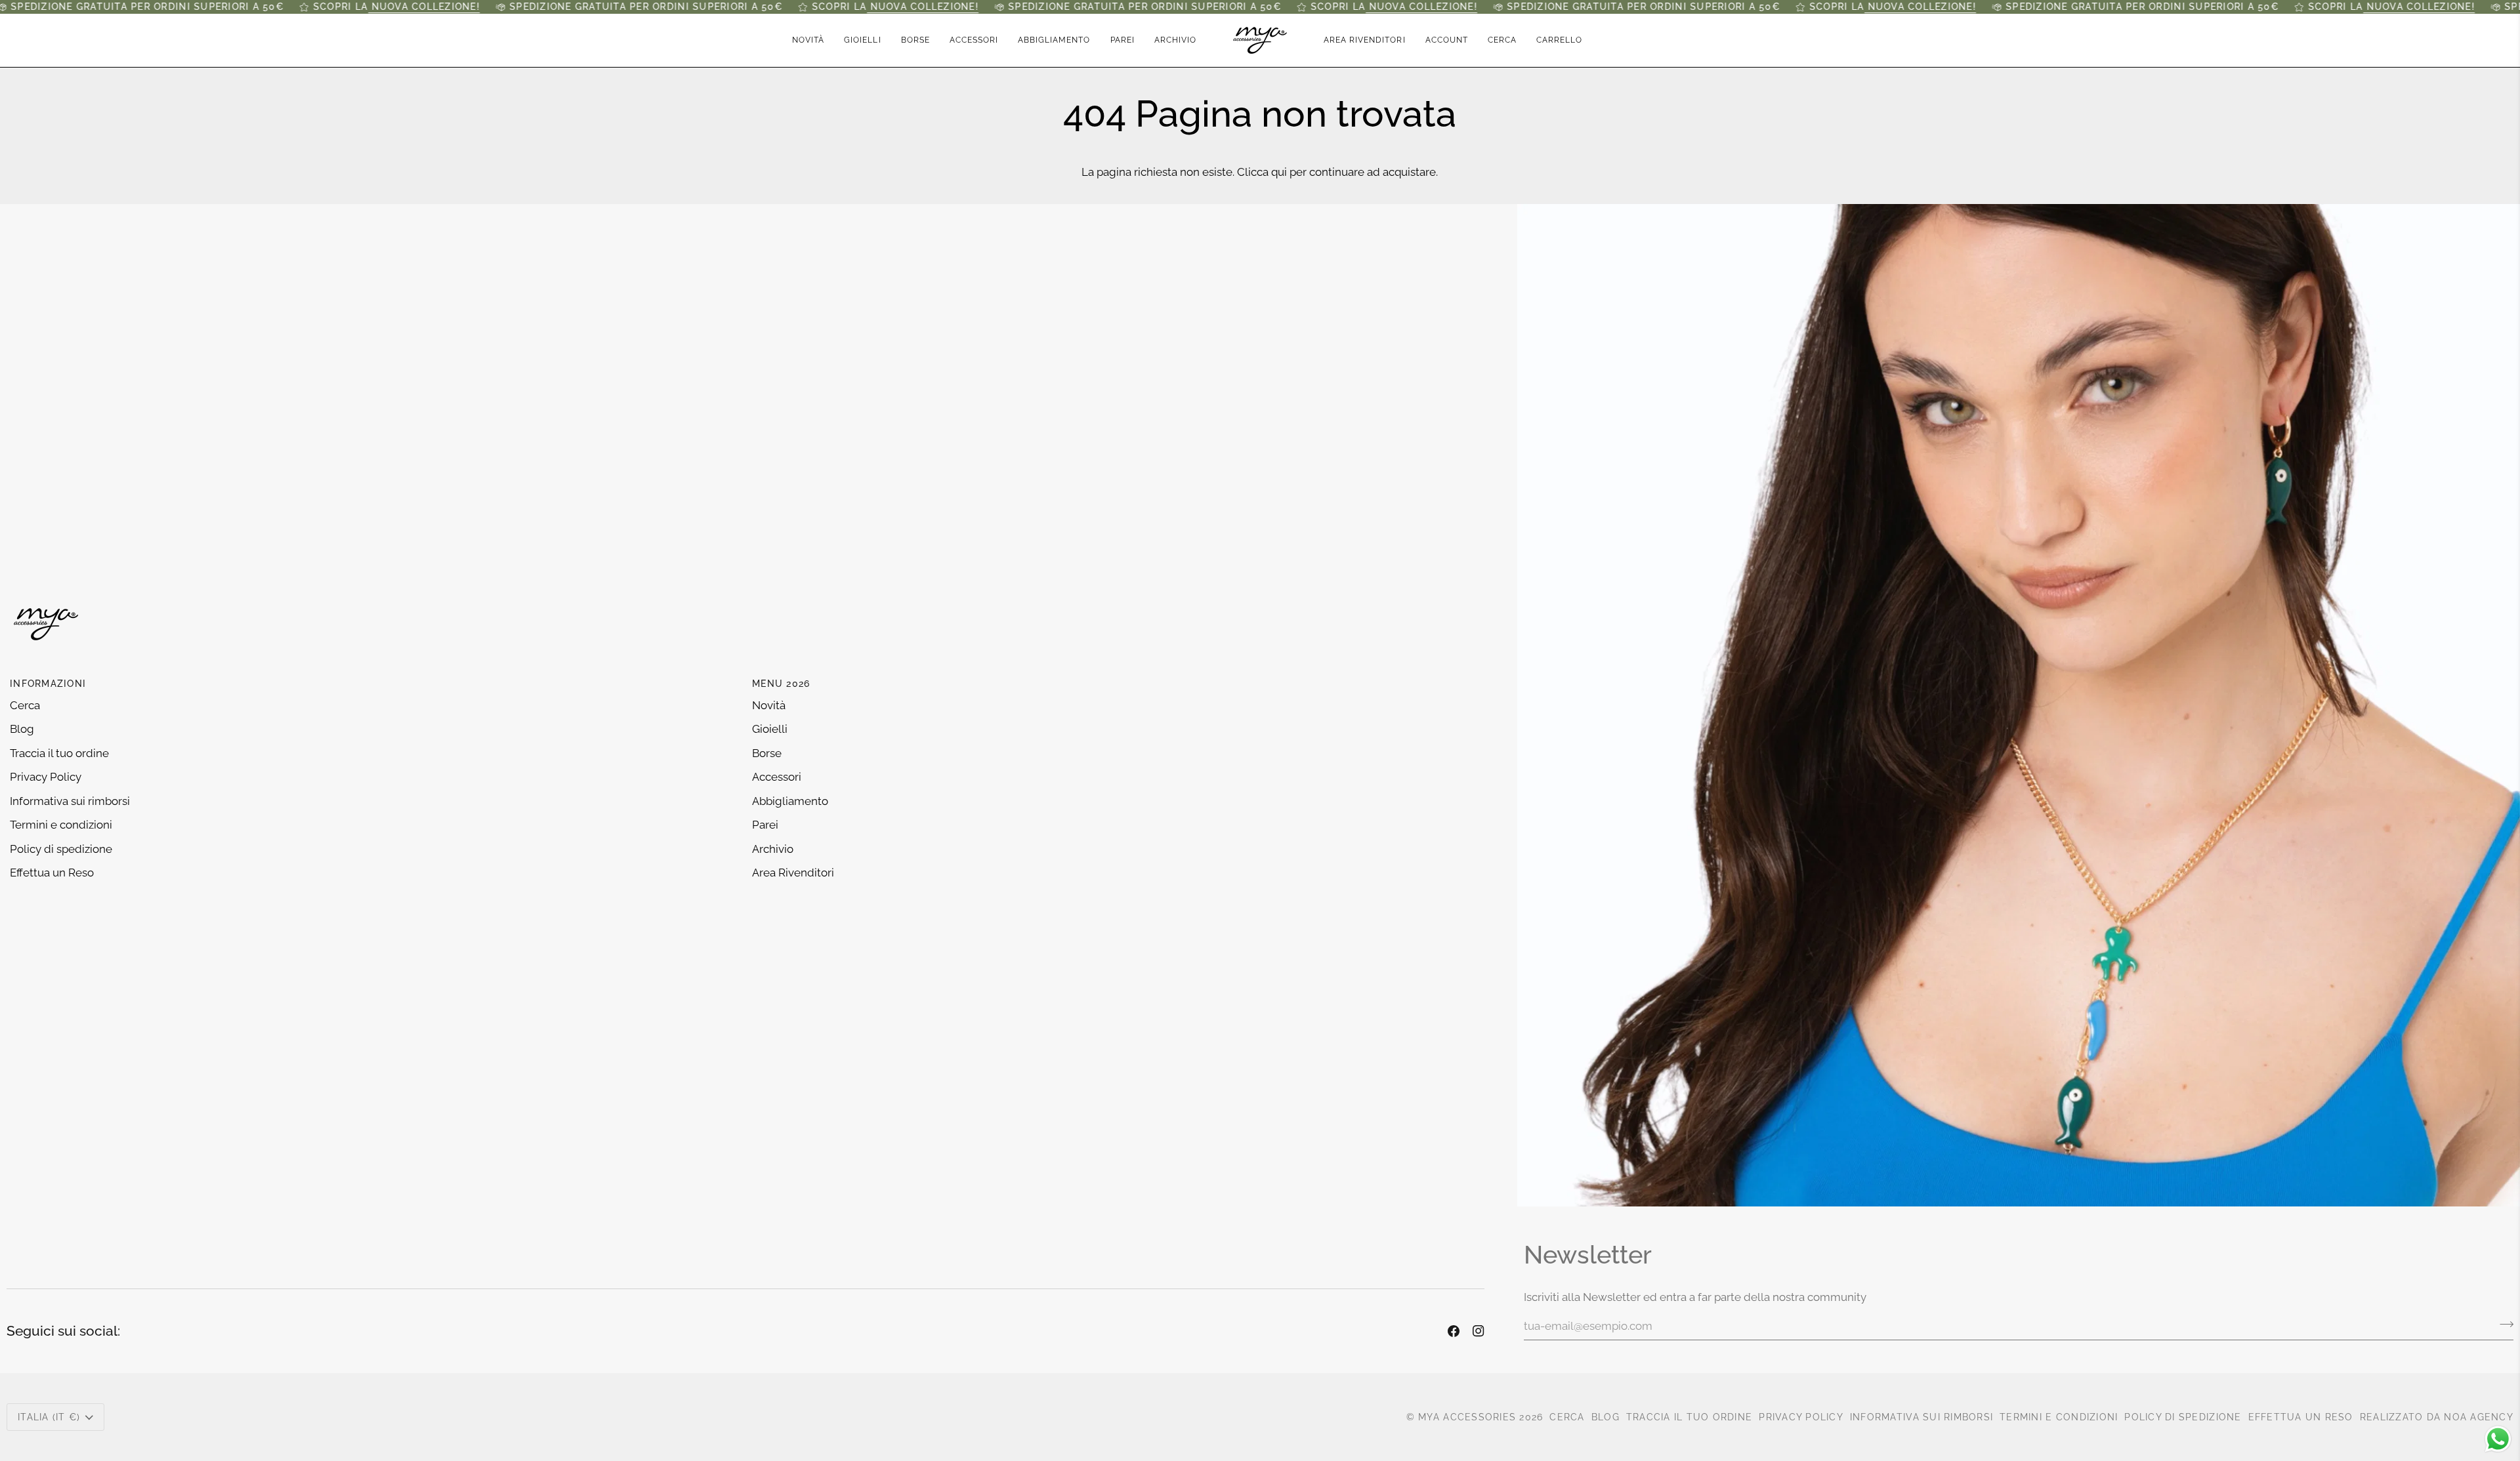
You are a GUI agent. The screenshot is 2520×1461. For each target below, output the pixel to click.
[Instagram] (1479, 1331)
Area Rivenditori (793, 873)
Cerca (25, 705)
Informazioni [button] (48, 684)
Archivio (773, 849)
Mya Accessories (1467, 1417)
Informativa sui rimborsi (70, 801)
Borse (767, 753)
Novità (769, 705)
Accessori (777, 777)
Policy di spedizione (61, 849)
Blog (22, 729)
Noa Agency (2479, 1417)
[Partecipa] (2503, 1325)
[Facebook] (1454, 1331)
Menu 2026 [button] (781, 684)
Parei (765, 825)
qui (1279, 172)
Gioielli (770, 729)
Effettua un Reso (52, 873)
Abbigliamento (790, 801)
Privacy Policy (46, 777)
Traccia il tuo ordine (59, 753)
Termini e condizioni (61, 825)
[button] (862, 40)
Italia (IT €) (49, 1417)
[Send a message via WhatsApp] (2498, 1439)
